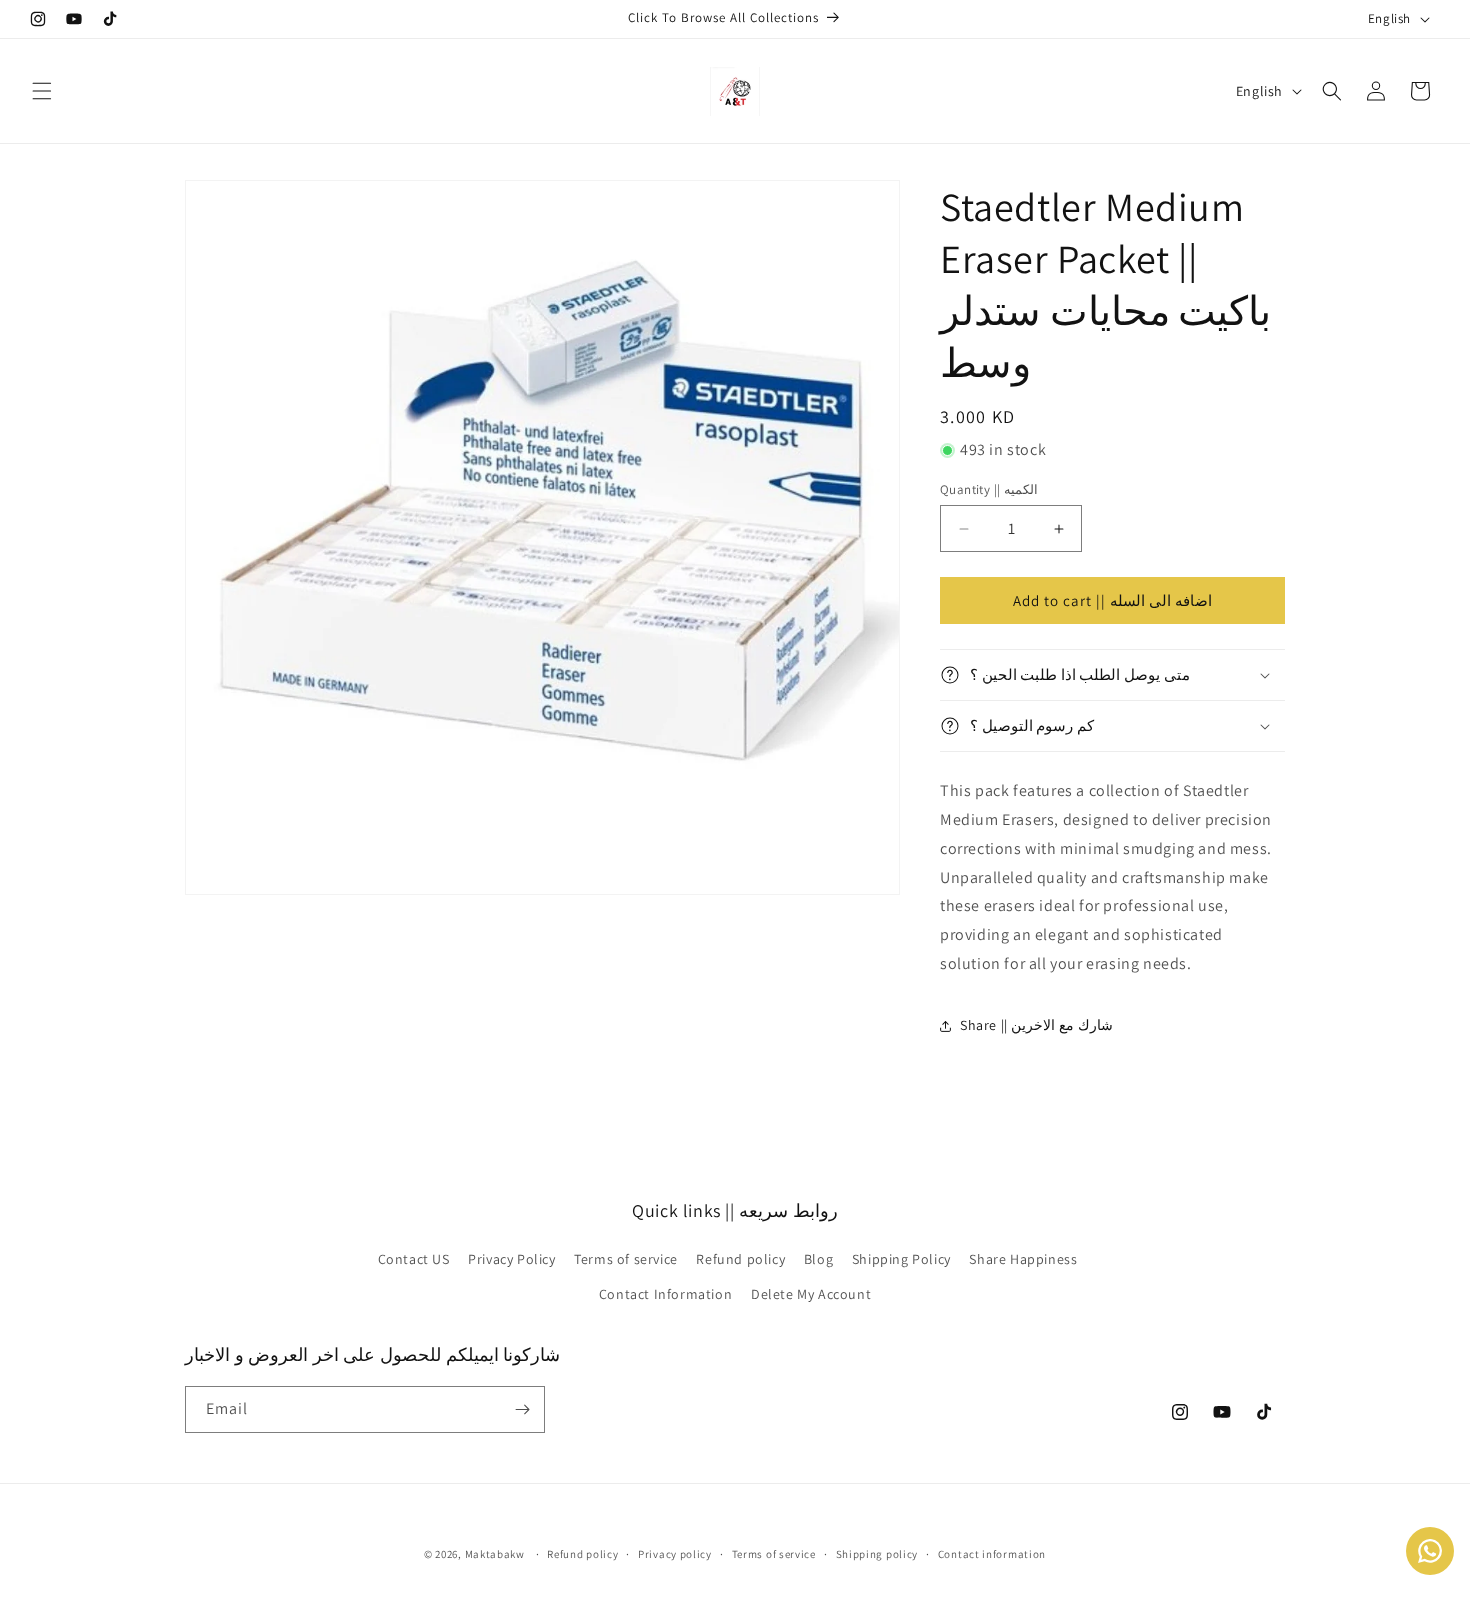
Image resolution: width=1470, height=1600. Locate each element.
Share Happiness (1023, 1259)
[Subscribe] (522, 1409)
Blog (818, 1259)
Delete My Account (811, 1294)
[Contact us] (1430, 1551)
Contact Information (665, 1294)
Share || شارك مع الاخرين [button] (1036, 1025)
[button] (42, 91)
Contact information (992, 1554)
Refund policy (740, 1259)
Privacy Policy (511, 1259)
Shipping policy (877, 1554)
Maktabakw (495, 1554)
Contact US (414, 1259)
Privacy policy (675, 1554)
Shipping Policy (901, 1259)
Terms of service (626, 1259)
